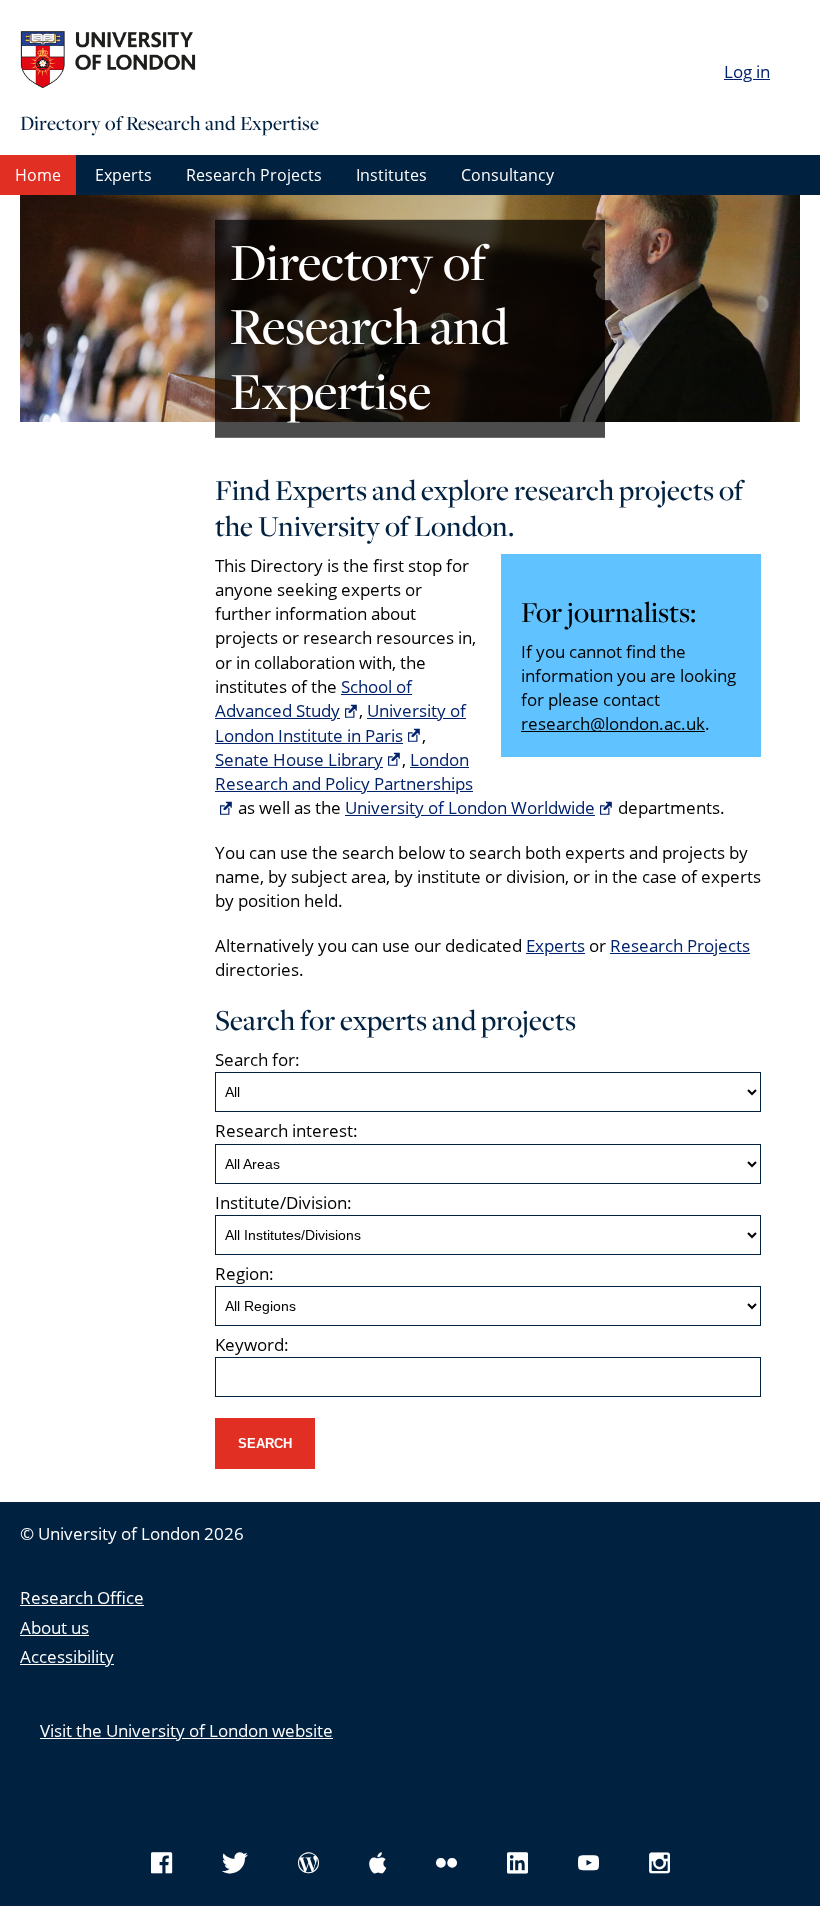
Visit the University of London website (186, 1730)
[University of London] (170, 60)
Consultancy (507, 175)
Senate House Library (299, 759)
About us (54, 1627)
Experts (123, 175)
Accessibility (67, 1656)
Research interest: (286, 1130)
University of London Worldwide (470, 807)
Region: (244, 1273)
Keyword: (252, 1344)
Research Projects (254, 175)
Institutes (391, 175)
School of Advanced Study (313, 698)
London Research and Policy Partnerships (344, 771)
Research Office (82, 1597)
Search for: (257, 1059)
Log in (747, 71)
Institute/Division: (283, 1202)
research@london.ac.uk (613, 723)
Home (38, 175)
